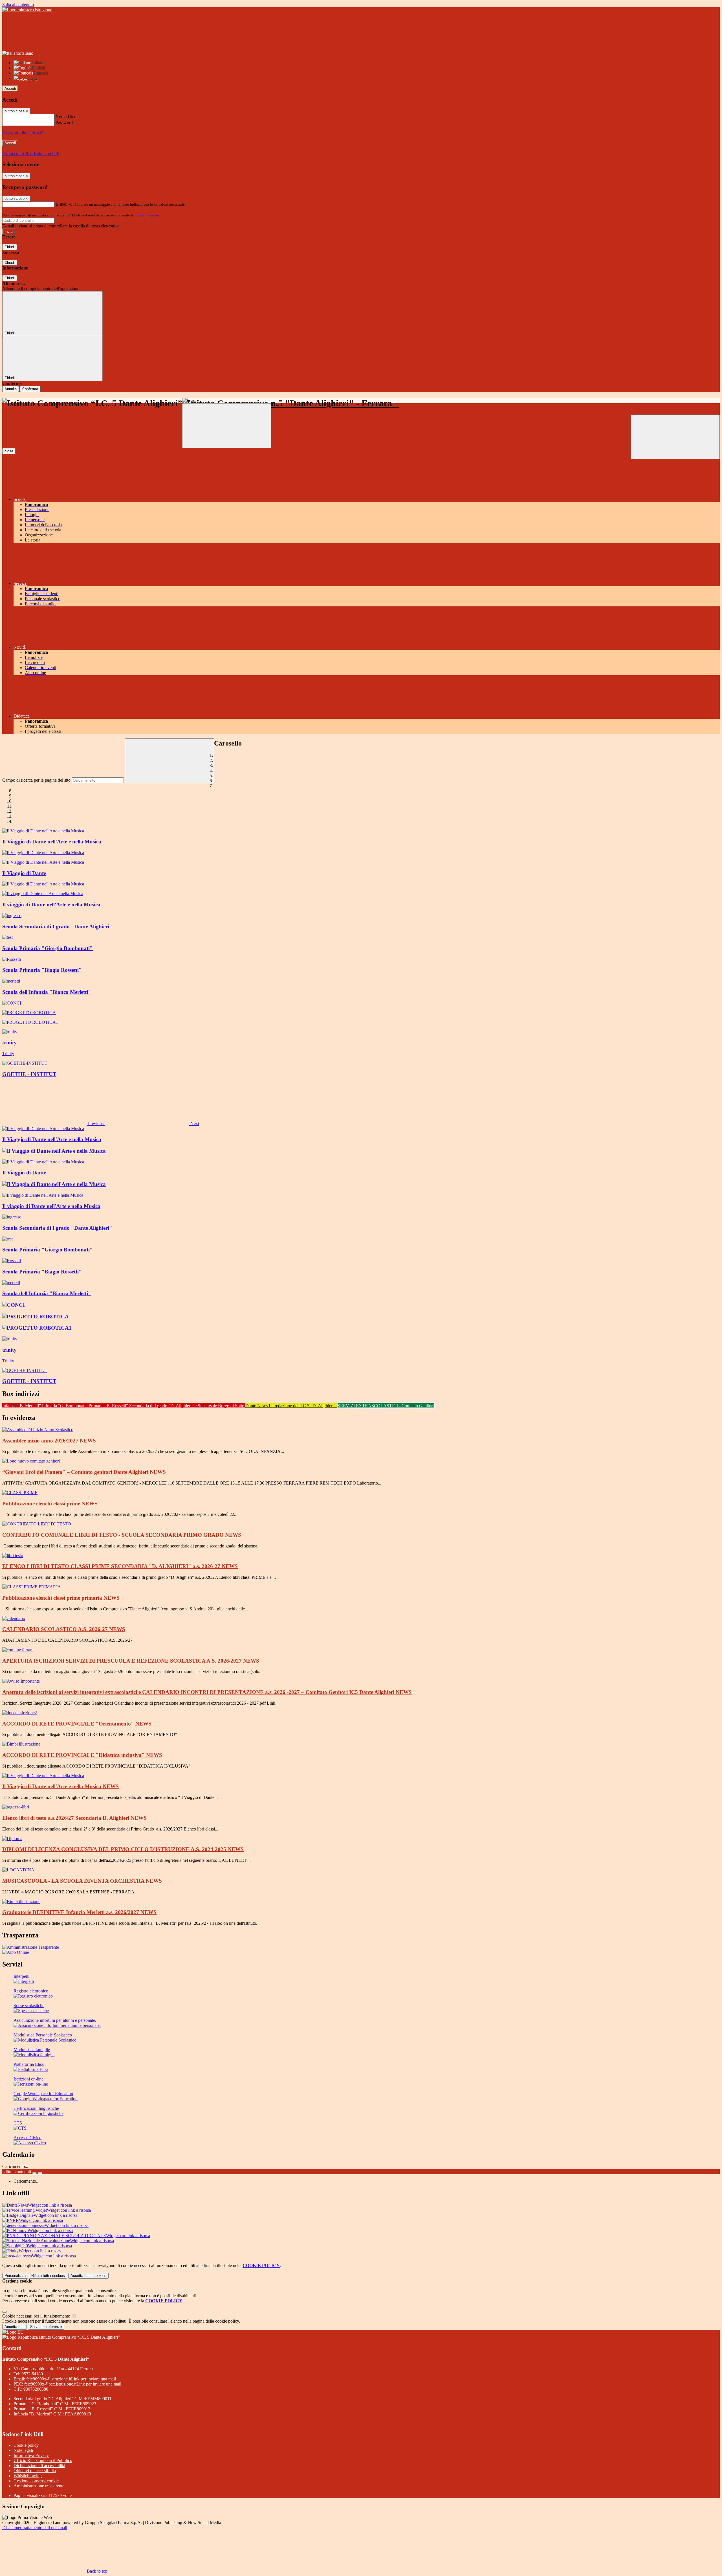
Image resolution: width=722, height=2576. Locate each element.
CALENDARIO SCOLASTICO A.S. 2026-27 (64, 1629)
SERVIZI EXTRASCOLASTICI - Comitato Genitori (386, 1406)
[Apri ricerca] (675, 437)
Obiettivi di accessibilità (35, 2471)
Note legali (23, 2450)
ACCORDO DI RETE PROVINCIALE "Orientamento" (77, 1724)
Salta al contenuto (18, 5)
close (9, 451)
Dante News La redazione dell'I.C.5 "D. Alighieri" (291, 1406)
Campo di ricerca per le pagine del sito (36, 780)
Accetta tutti (88, 2276)
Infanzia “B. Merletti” (22, 1406)
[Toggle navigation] (227, 426)
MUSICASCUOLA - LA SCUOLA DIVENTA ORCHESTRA (82, 1881)
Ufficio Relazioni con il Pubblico (43, 2460)
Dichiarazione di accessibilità (39, 2466)
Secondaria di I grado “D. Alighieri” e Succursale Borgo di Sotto (187, 1406)
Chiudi (10, 247)
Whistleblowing (28, 2476)
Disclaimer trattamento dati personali (35, 2528)
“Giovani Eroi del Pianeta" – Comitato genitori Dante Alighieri (84, 1472)
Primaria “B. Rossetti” (109, 1406)
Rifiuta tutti (48, 2276)
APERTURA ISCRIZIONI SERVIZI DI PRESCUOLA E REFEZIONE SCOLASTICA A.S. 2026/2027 (131, 1661)
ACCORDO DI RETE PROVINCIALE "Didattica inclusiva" (82, 1755)
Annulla (11, 389)
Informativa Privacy (31, 2455)
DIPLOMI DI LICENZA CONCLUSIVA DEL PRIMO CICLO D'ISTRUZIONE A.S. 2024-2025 (123, 1849)
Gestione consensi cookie (36, 2481)
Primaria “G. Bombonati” (65, 1406)
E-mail (61, 204)
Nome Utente (68, 117)
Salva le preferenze (46, 2327)
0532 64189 (32, 2374)
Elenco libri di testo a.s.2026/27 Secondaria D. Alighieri (74, 1818)
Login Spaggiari (147, 215)
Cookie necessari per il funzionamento (37, 2316)
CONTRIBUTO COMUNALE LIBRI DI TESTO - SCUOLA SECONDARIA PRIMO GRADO (122, 1535)
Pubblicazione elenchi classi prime (50, 1504)
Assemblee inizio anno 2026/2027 (49, 1441)
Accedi (10, 88)
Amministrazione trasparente (39, 2486)
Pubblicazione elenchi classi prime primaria (61, 1598)
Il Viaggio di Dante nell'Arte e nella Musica (60, 1786)
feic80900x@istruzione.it (71, 2379)
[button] (53, 1123)
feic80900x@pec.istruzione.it (73, 2384)
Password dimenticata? (23, 133)
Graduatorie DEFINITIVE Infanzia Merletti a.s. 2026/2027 (79, 1912)
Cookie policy (26, 2445)
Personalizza (15, 2276)
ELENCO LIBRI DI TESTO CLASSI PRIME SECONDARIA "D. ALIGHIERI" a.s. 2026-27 (120, 1566)
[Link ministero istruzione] (27, 10)
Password (64, 123)
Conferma (30, 389)
